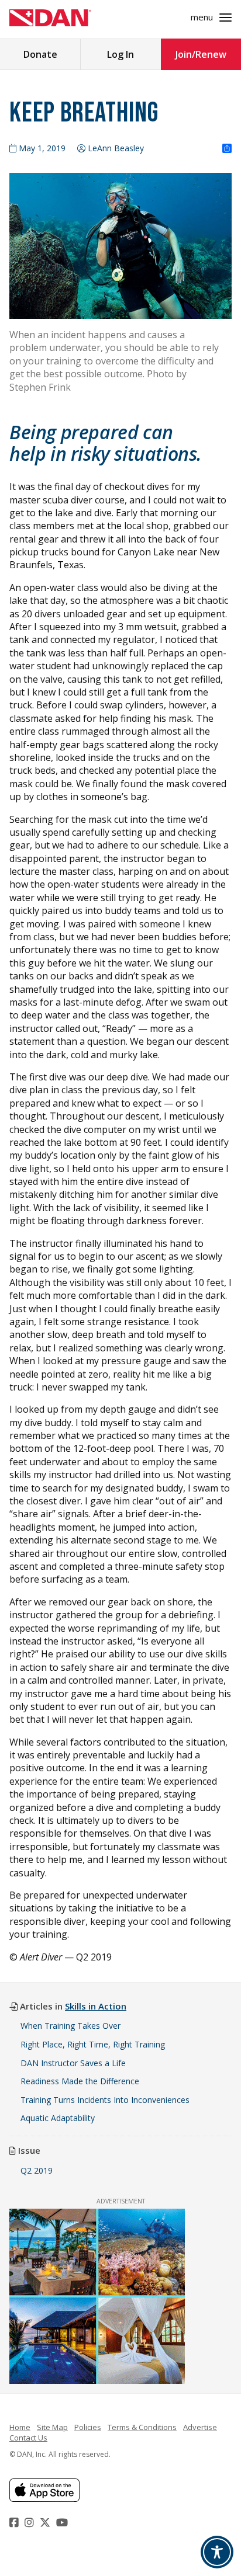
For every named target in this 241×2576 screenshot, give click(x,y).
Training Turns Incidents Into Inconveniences (105, 2100)
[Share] (227, 149)
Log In (120, 54)
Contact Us (28, 2438)
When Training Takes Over (70, 2026)
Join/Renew (201, 54)
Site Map (52, 2427)
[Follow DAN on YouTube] (63, 2522)
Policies (88, 2427)
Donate (40, 54)
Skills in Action (96, 2006)
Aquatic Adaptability (58, 2118)
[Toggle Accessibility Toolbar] (217, 2552)
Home (20, 2427)
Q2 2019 (37, 2170)
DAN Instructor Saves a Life (73, 2063)
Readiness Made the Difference (80, 2081)
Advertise (200, 2427)
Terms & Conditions (142, 2427)
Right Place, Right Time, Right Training (93, 2044)
